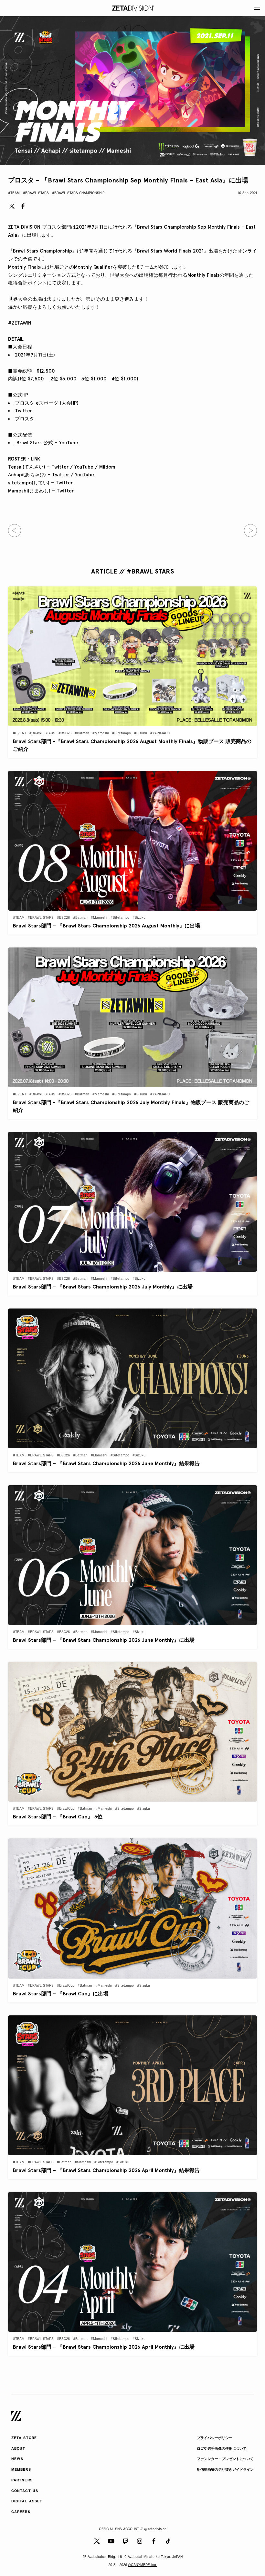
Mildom (107, 467)
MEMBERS (21, 2470)
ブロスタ (25, 419)
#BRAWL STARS (36, 193)
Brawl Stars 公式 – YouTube (47, 443)
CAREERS (21, 2512)
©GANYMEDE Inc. (143, 2565)
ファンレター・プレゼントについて (225, 2459)
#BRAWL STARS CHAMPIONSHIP (78, 193)
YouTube (84, 467)
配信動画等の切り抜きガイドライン (225, 2470)
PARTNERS (22, 2481)
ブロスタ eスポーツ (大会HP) (47, 403)
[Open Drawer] (257, 8)
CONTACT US (25, 2491)
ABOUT (18, 2449)
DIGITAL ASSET (27, 2502)
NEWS (17, 2459)
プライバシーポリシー (215, 2438)
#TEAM (14, 193)
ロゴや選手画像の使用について (222, 2449)
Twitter (23, 411)
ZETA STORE (24, 2438)
